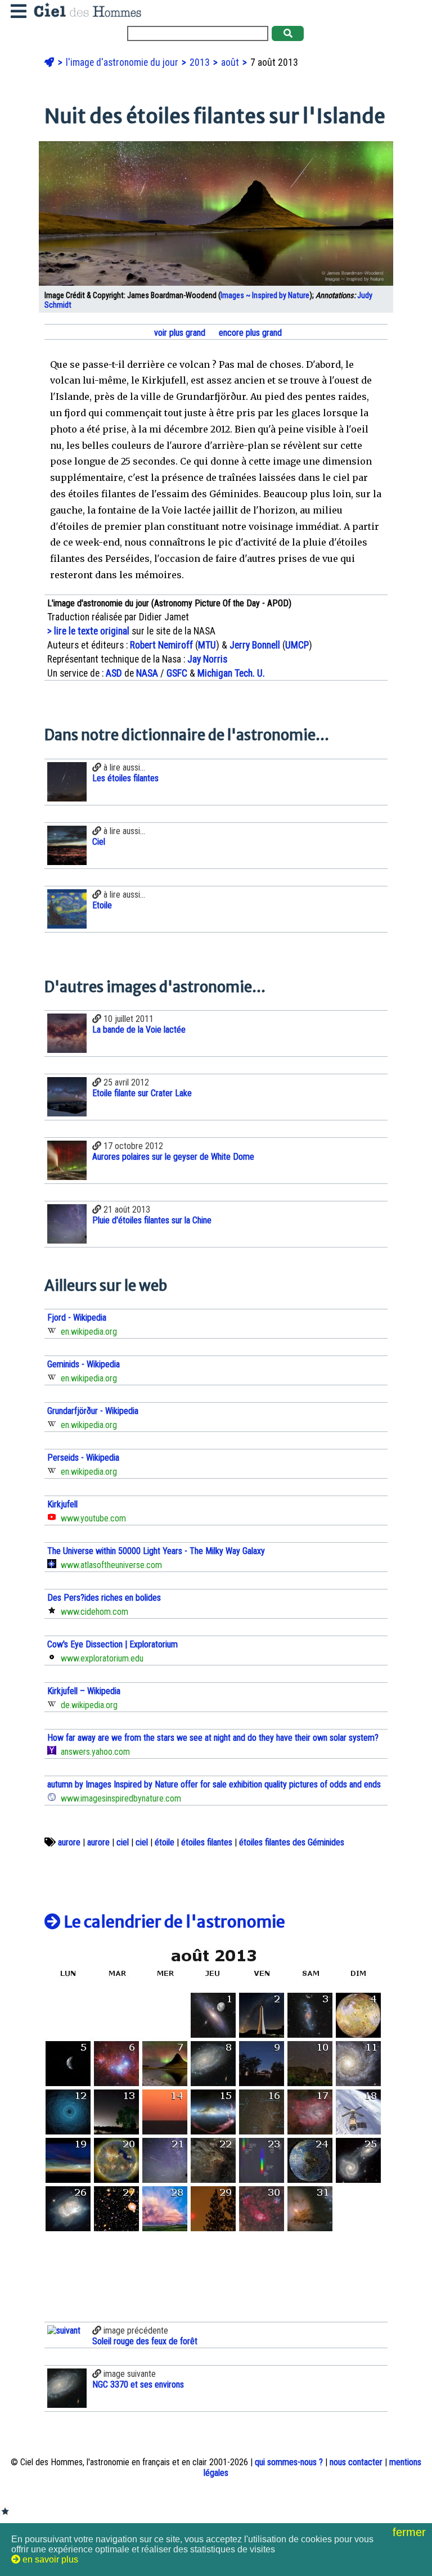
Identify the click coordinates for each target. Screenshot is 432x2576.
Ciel (99, 842)
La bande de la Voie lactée (139, 1030)
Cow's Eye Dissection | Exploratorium (112, 1644)
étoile (165, 1842)
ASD (114, 673)
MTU (207, 645)
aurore (69, 1842)
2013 (201, 62)
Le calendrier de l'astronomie (173, 1922)
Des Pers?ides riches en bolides (104, 1598)
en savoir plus (49, 2559)
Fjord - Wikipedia (77, 1318)
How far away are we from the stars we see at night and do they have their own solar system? (213, 1738)
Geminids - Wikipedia (84, 1364)
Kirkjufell (62, 1504)
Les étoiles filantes (125, 778)
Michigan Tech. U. (231, 673)
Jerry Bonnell (255, 645)
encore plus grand (249, 333)
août (231, 62)
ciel (123, 1842)
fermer (411, 2532)
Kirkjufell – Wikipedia (84, 1691)
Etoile (102, 905)
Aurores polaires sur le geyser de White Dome (173, 1157)
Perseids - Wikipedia (83, 1458)
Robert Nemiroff (161, 645)
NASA (147, 673)
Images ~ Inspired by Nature (265, 296)
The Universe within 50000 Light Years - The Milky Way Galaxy (156, 1551)
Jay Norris (207, 659)
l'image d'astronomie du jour (123, 62)
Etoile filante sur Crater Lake (142, 1093)
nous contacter (356, 2462)
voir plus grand (179, 333)
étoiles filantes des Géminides (292, 1842)
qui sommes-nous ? (289, 2462)
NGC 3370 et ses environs (138, 2384)
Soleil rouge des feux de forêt (145, 2341)
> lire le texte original (88, 631)
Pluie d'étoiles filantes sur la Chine (152, 1220)
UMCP (297, 645)
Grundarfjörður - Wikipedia (93, 1411)
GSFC (177, 673)
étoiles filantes (207, 1842)
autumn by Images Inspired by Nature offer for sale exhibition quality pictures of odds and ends (214, 1784)
